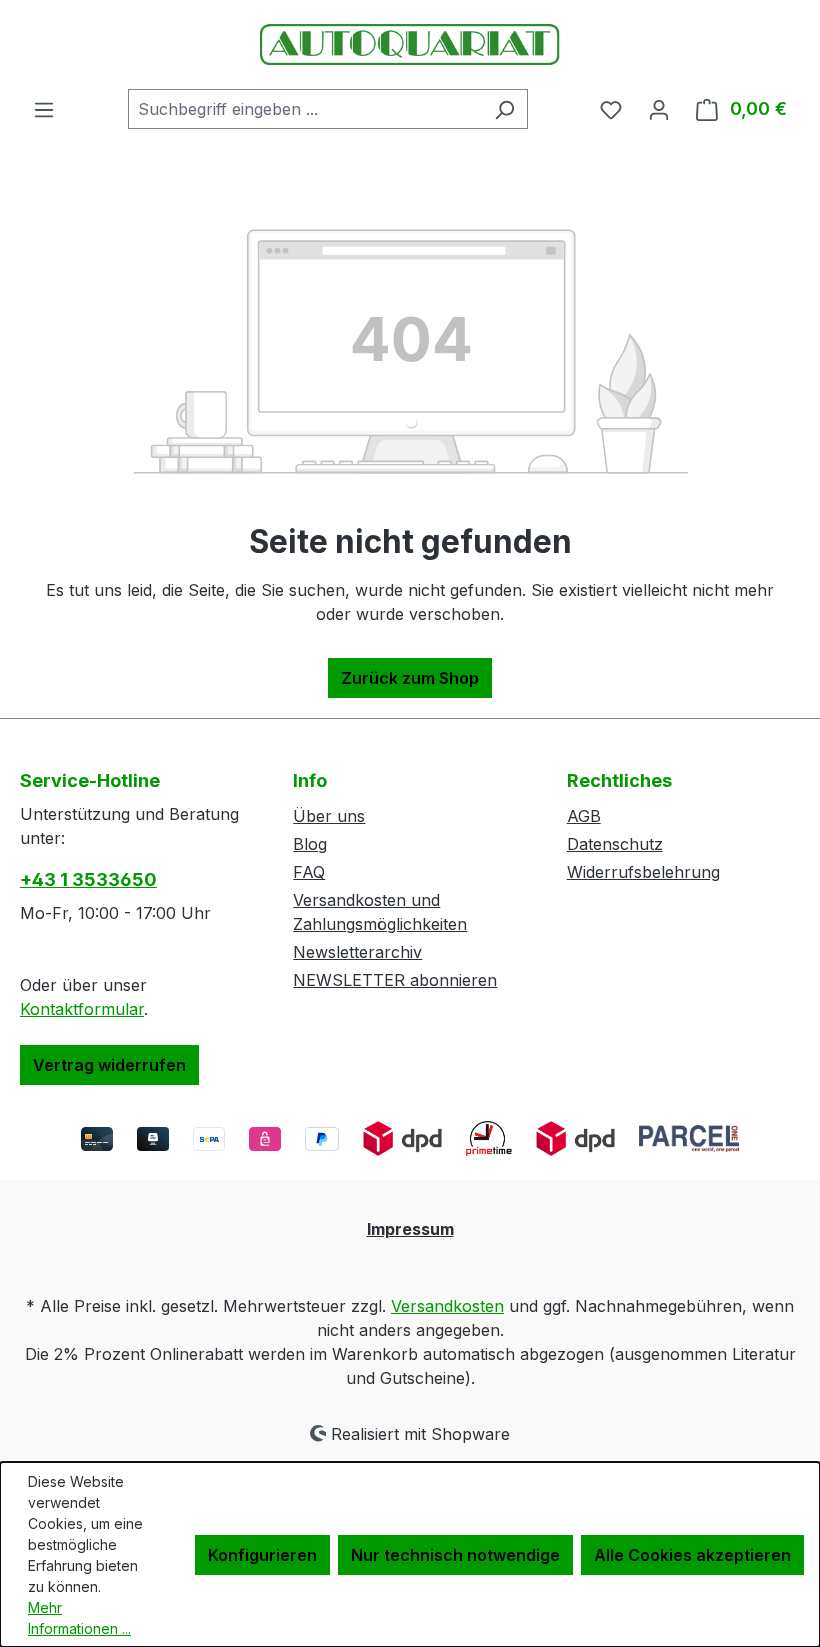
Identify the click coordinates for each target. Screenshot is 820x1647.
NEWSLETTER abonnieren (395, 980)
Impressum (410, 1229)
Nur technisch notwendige (455, 1555)
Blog (310, 844)
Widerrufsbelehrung (643, 872)
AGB (584, 816)
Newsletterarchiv (357, 952)
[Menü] (44, 109)
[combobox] (305, 109)
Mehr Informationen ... (79, 1618)
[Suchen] (504, 109)
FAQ (309, 872)
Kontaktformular (82, 1009)
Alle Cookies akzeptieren (692, 1555)
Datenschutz (615, 844)
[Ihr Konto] (659, 109)
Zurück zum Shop (410, 678)
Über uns (329, 816)
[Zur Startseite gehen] (410, 44)
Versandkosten (447, 1306)
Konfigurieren (262, 1555)
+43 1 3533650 (88, 879)
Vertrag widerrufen (109, 1065)
